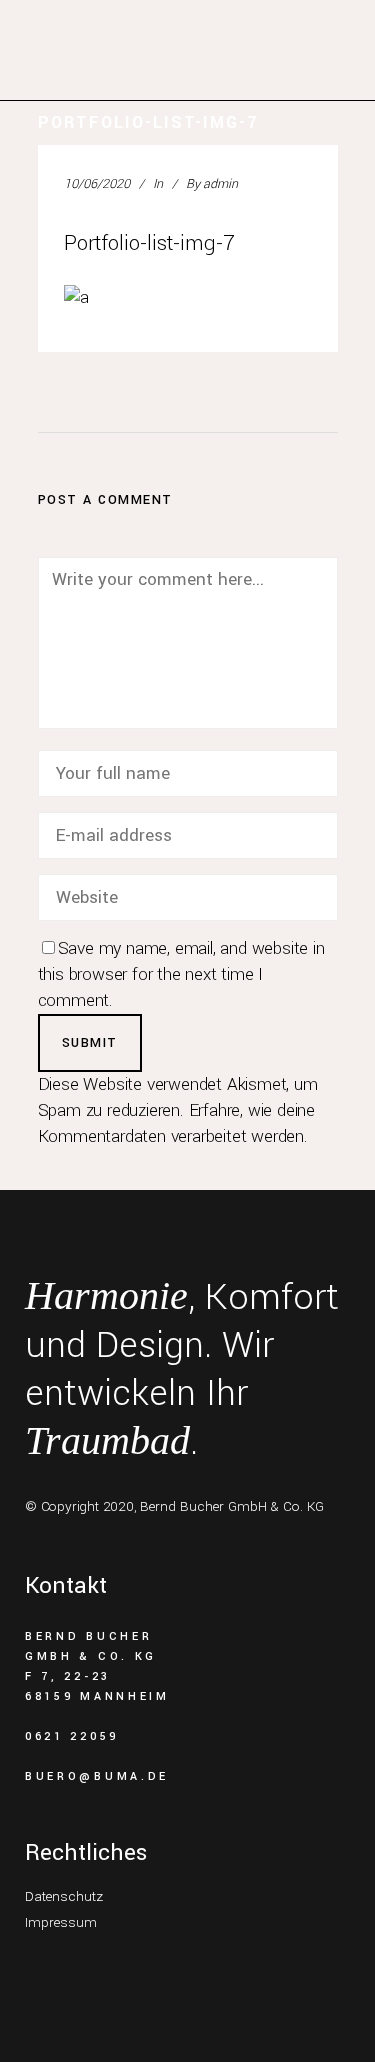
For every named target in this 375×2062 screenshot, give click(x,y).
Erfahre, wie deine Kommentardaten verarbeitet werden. (176, 1123)
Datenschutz (64, 1896)
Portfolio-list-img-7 (149, 243)
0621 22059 (72, 1736)
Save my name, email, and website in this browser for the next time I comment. (181, 974)
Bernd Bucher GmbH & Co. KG (232, 1506)
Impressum (61, 1922)
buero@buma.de (97, 1776)
